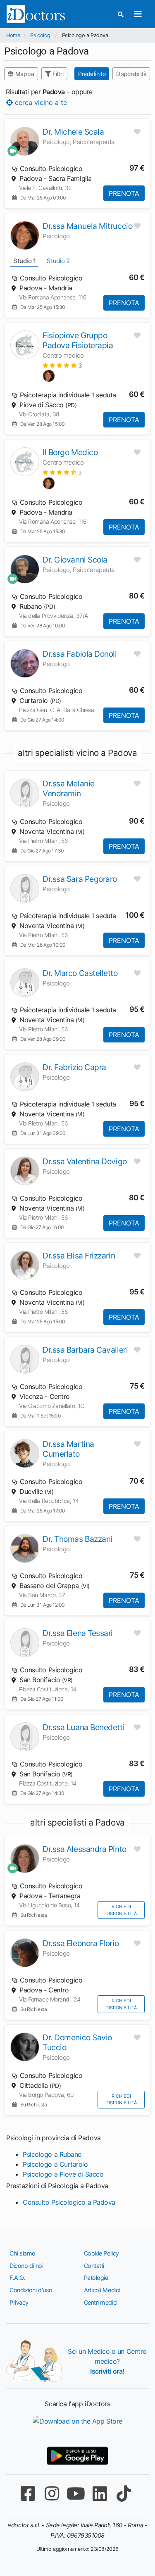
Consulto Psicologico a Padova (69, 2202)
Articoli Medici (102, 2290)
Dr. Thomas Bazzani (77, 1539)
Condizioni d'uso (31, 2290)
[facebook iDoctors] (28, 2494)
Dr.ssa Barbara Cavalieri (85, 1350)
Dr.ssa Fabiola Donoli (80, 654)
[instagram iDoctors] (52, 2494)
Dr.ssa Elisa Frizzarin (79, 1256)
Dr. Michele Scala (73, 132)
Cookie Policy (101, 2253)
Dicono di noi (26, 2266)
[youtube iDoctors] (76, 2494)
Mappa (24, 74)
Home (13, 35)
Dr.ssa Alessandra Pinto (85, 1849)
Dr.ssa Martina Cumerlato (68, 1449)
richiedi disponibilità (121, 1910)
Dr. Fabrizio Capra (74, 1067)
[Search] (121, 14)
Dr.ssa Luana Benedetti (83, 1727)
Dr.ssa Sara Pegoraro (80, 879)
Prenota (124, 193)
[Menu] (138, 14)
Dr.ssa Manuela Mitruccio (87, 226)
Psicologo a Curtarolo (55, 2164)
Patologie (96, 2278)
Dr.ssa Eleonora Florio (81, 1943)
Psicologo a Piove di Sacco (63, 2174)
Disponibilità (131, 74)
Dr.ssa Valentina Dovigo (85, 1161)
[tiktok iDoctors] (124, 2494)
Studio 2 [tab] (58, 261)
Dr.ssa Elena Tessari (78, 1633)
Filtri (57, 74)
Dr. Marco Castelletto (80, 973)
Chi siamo (23, 2253)
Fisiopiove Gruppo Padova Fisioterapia (78, 340)
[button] (62, 365)
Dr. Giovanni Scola (75, 560)
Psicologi (41, 35)
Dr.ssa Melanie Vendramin (69, 788)
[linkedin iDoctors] (100, 2494)
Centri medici (101, 2302)
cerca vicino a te (40, 102)
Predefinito (92, 74)
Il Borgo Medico (70, 452)
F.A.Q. (17, 2278)
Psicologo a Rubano (52, 2154)
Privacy (19, 2302)
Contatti (94, 2266)
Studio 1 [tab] (24, 261)
